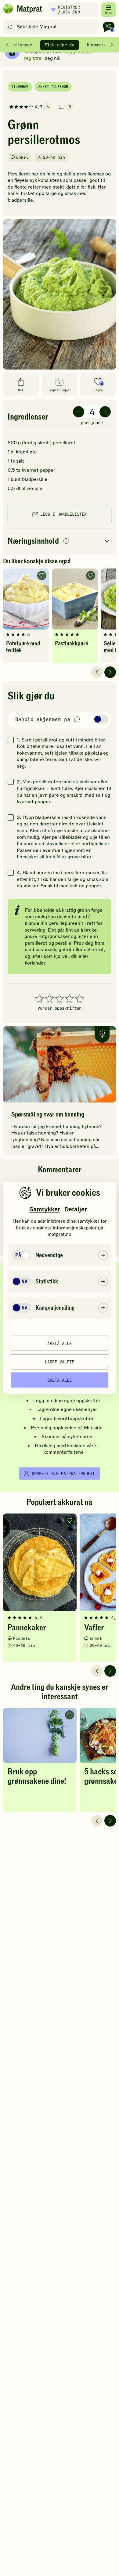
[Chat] (109, 27)
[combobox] (52, 27)
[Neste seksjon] (112, 45)
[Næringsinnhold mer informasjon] (66, 541)
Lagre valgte (60, 1362)
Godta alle (60, 1380)
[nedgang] (79, 412)
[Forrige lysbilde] (97, 672)
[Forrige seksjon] (7, 45)
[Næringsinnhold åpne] (60, 541)
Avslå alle (60, 1343)
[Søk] (11, 27)
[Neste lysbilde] (110, 672)
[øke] (105, 412)
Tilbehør (20, 87)
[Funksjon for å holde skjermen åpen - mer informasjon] (77, 720)
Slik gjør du (60, 45)
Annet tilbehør (53, 87)
